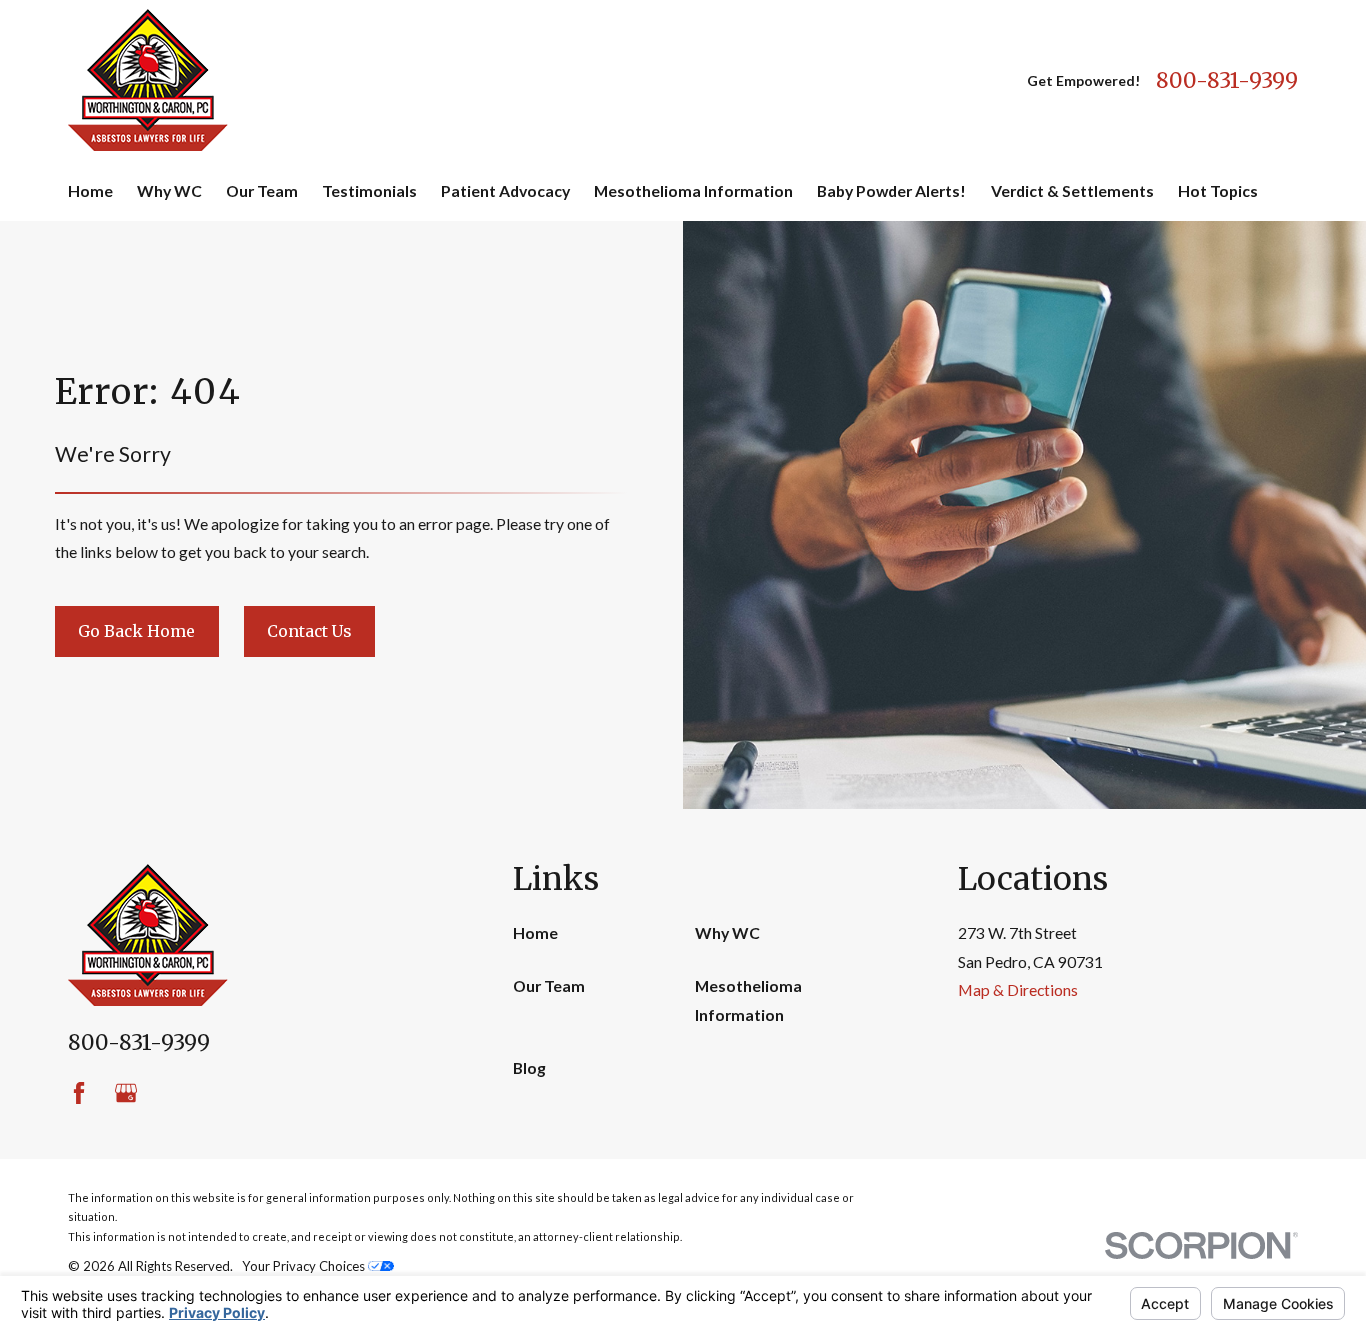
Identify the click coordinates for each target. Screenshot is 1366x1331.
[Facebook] (79, 1093)
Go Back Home (136, 631)
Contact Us (309, 631)
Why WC (727, 932)
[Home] (148, 80)
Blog (529, 1067)
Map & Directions (1018, 989)
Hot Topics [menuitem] (1218, 190)
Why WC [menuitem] (169, 190)
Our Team (549, 985)
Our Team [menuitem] (262, 190)
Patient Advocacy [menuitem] (505, 190)
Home (535, 932)
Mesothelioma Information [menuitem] (693, 190)
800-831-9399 (1227, 80)
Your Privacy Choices (305, 1266)
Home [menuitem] (90, 190)
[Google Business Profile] (126, 1093)
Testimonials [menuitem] (369, 190)
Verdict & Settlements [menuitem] (1072, 190)
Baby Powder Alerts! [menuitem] (891, 190)
